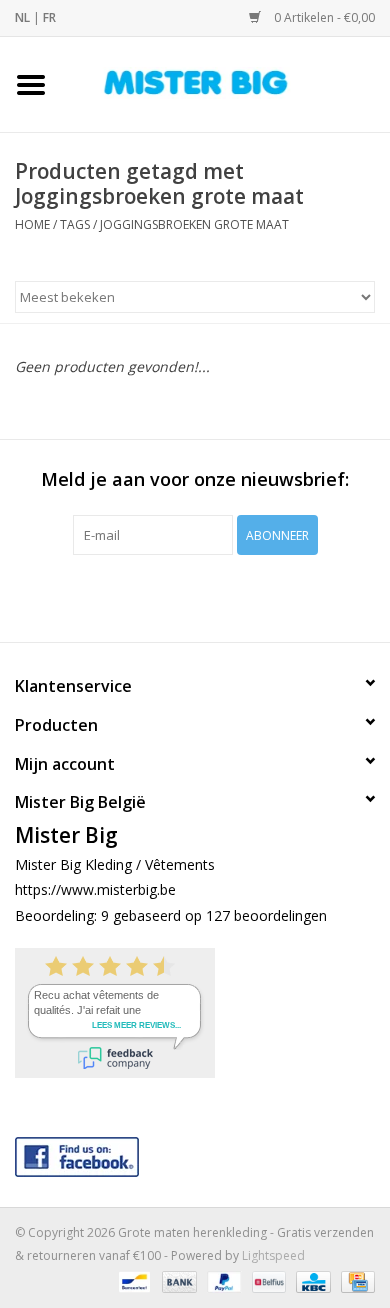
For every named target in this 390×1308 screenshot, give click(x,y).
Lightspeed (273, 1255)
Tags (75, 224)
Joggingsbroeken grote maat (194, 224)
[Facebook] (195, 1152)
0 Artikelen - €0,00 (323, 17)
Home (32, 224)
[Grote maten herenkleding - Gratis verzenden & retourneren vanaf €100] (226, 82)
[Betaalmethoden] (132, 1280)
